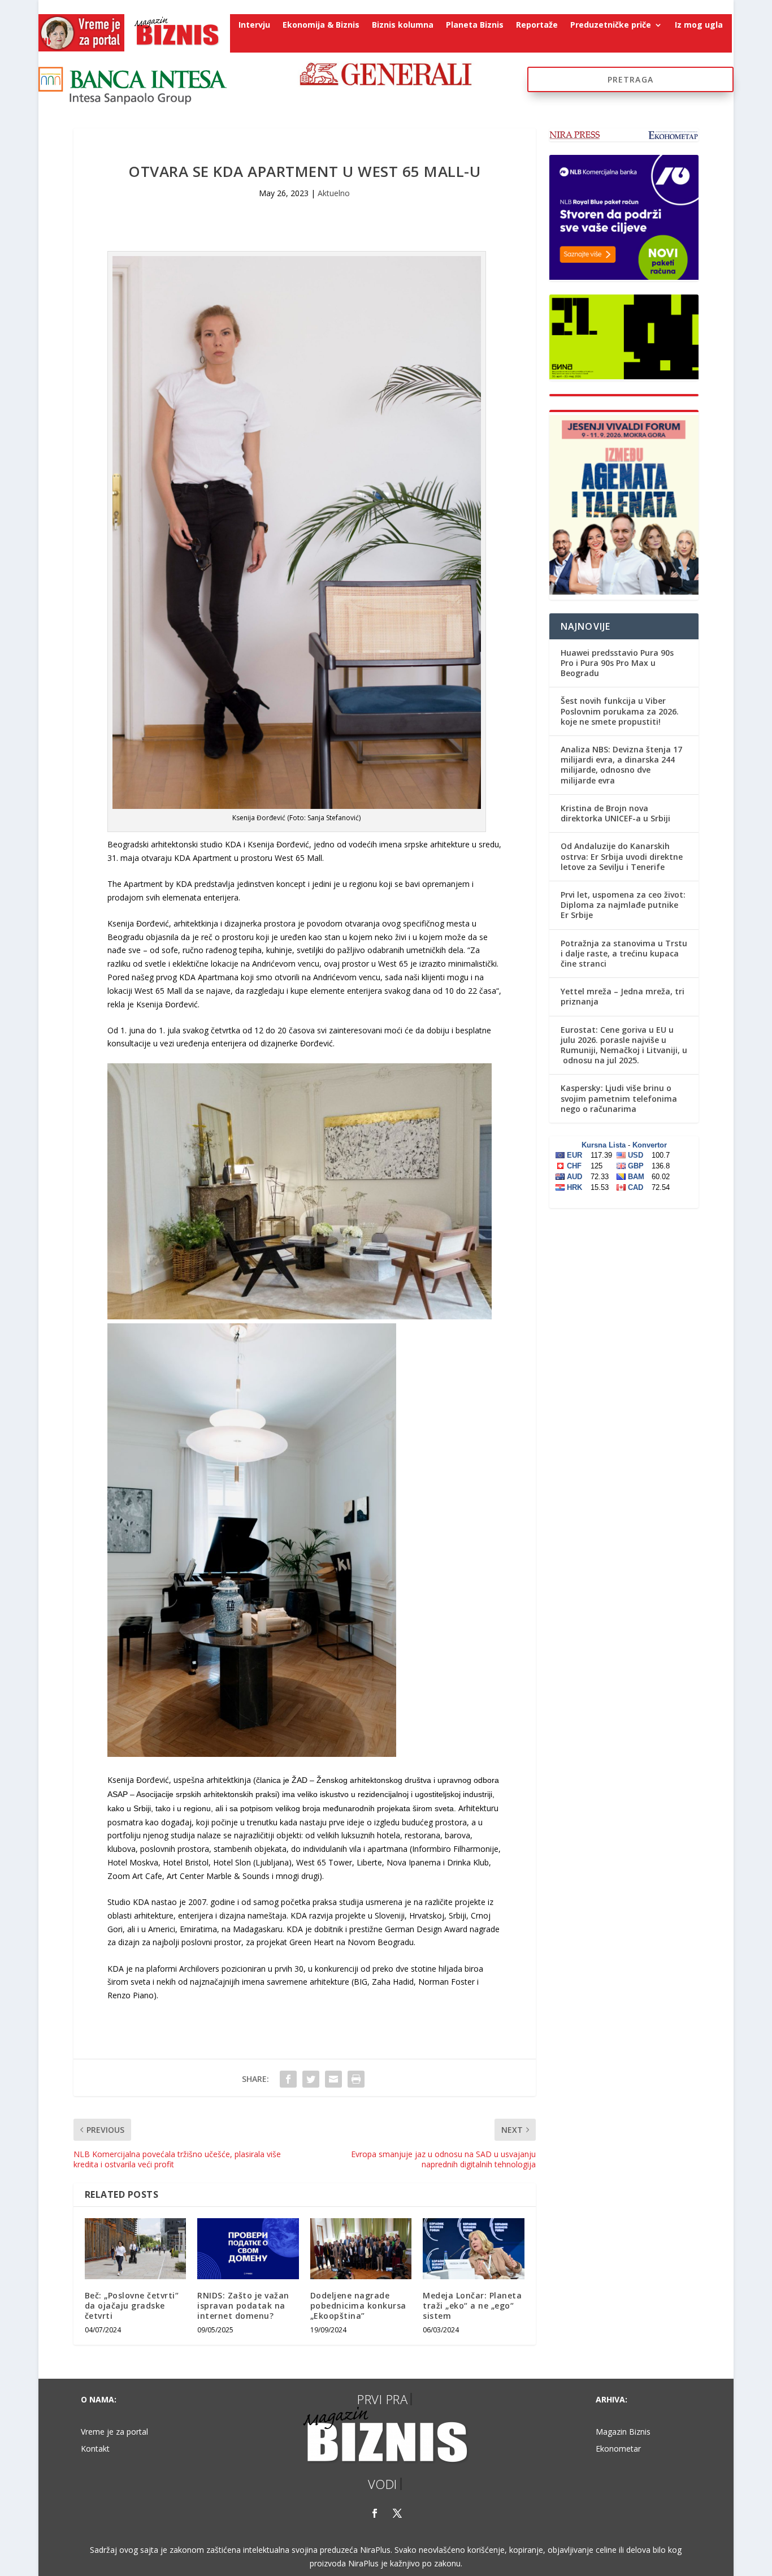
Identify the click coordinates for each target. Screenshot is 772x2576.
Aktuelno (334, 193)
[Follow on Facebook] (375, 2513)
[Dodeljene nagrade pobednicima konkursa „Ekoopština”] (361, 2249)
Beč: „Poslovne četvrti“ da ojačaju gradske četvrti (132, 2306)
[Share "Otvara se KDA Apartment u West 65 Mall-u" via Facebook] (288, 2079)
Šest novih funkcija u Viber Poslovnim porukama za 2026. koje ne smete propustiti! (620, 711)
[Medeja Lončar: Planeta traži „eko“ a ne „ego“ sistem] (473, 2249)
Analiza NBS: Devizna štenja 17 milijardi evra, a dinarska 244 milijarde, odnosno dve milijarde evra (621, 765)
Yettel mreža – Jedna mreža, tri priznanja (623, 996)
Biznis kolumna (403, 25)
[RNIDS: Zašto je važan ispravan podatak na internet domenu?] (248, 2249)
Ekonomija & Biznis (321, 25)
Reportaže (537, 25)
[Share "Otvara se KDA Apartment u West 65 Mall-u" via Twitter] (311, 2079)
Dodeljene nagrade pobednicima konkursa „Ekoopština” (358, 2306)
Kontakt (95, 2449)
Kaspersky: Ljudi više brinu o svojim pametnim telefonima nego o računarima (619, 1098)
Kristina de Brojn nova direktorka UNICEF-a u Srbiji (615, 813)
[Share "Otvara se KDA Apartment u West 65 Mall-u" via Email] (333, 2079)
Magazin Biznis (623, 2432)
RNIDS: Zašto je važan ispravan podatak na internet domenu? (243, 2306)
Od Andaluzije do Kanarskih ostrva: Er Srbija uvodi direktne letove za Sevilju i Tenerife (622, 856)
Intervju (254, 25)
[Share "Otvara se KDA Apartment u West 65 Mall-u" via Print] (356, 2079)
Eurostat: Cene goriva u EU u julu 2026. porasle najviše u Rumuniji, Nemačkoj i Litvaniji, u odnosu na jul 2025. (624, 1045)
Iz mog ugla (699, 25)
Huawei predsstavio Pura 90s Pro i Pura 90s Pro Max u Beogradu (617, 663)
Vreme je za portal (114, 2432)
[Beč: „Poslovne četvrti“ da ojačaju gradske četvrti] (135, 2249)
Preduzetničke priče (611, 25)
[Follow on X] (397, 2513)
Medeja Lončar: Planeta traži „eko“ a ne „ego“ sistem (472, 2306)
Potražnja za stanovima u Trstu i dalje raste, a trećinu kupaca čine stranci (624, 953)
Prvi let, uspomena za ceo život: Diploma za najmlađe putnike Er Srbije (623, 905)
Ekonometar (618, 2449)
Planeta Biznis (475, 25)
